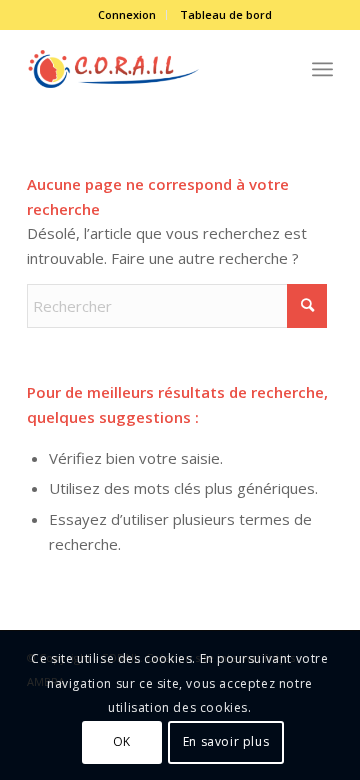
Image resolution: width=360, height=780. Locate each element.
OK (122, 741)
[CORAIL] (149, 69)
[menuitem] (127, 15)
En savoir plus (226, 741)
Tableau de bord (226, 14)
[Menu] (322, 69)
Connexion (127, 14)
